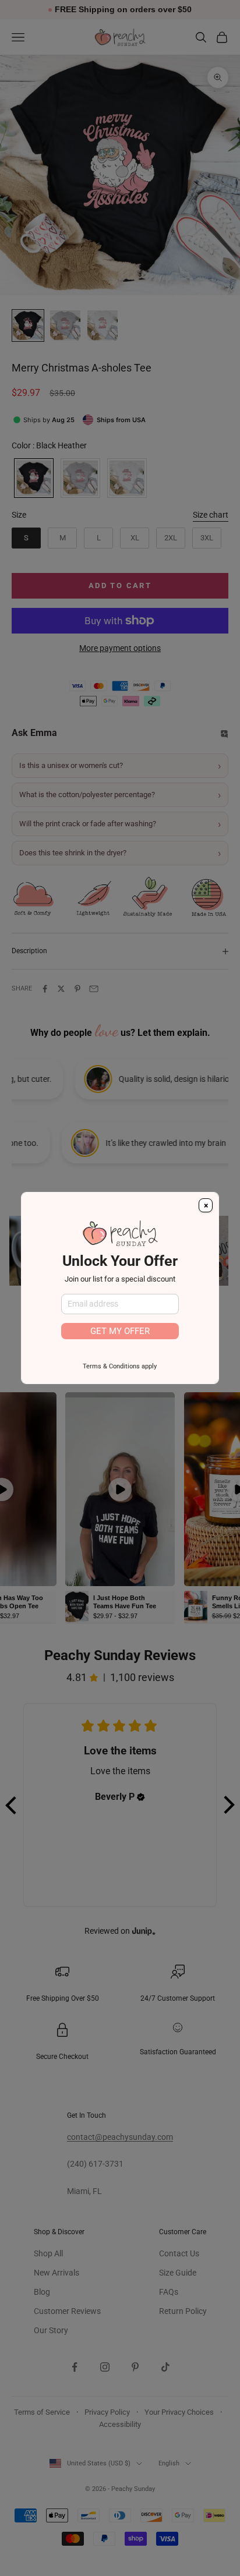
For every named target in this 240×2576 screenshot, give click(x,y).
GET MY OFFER (120, 1331)
